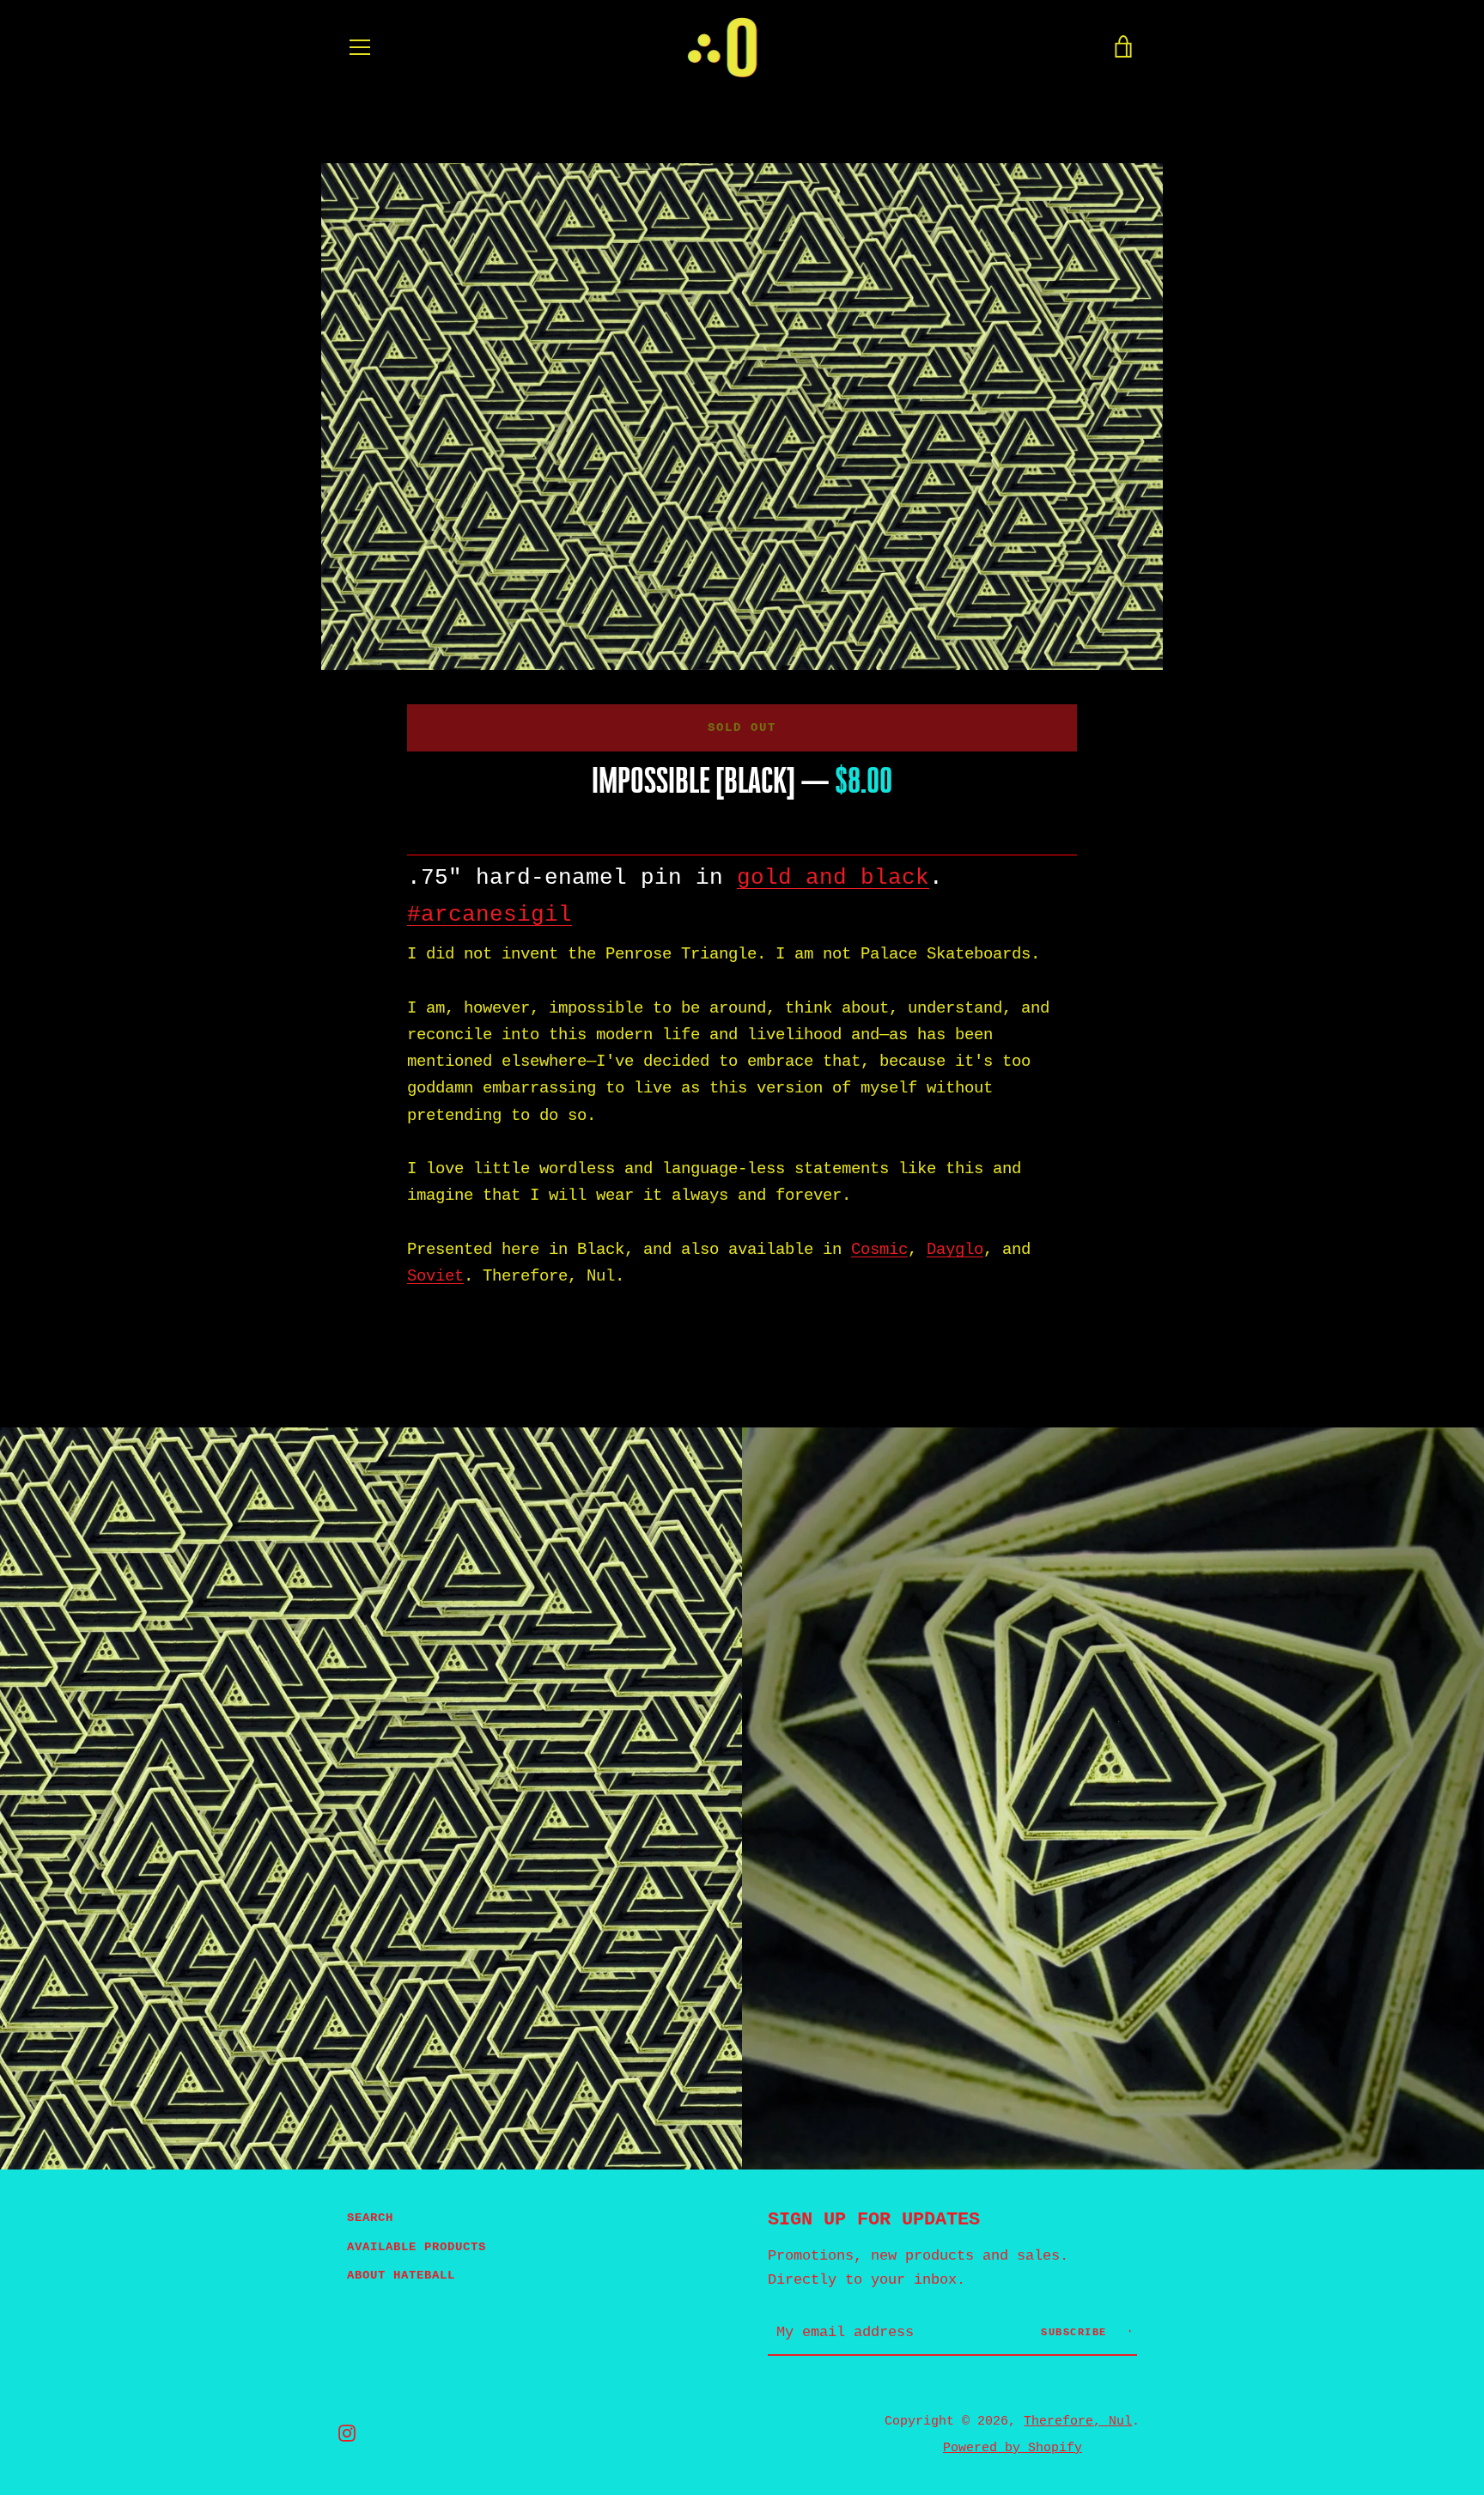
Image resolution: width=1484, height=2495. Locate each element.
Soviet (435, 1276)
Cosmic (879, 1250)
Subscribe (1077, 2333)
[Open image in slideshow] (742, 417)
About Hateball (401, 2275)
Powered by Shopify (1013, 2448)
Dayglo (955, 1250)
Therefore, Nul (1078, 2421)
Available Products (417, 2247)
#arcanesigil (490, 915)
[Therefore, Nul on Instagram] (347, 2433)
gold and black (833, 878)
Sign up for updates (874, 2219)
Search (370, 2218)
